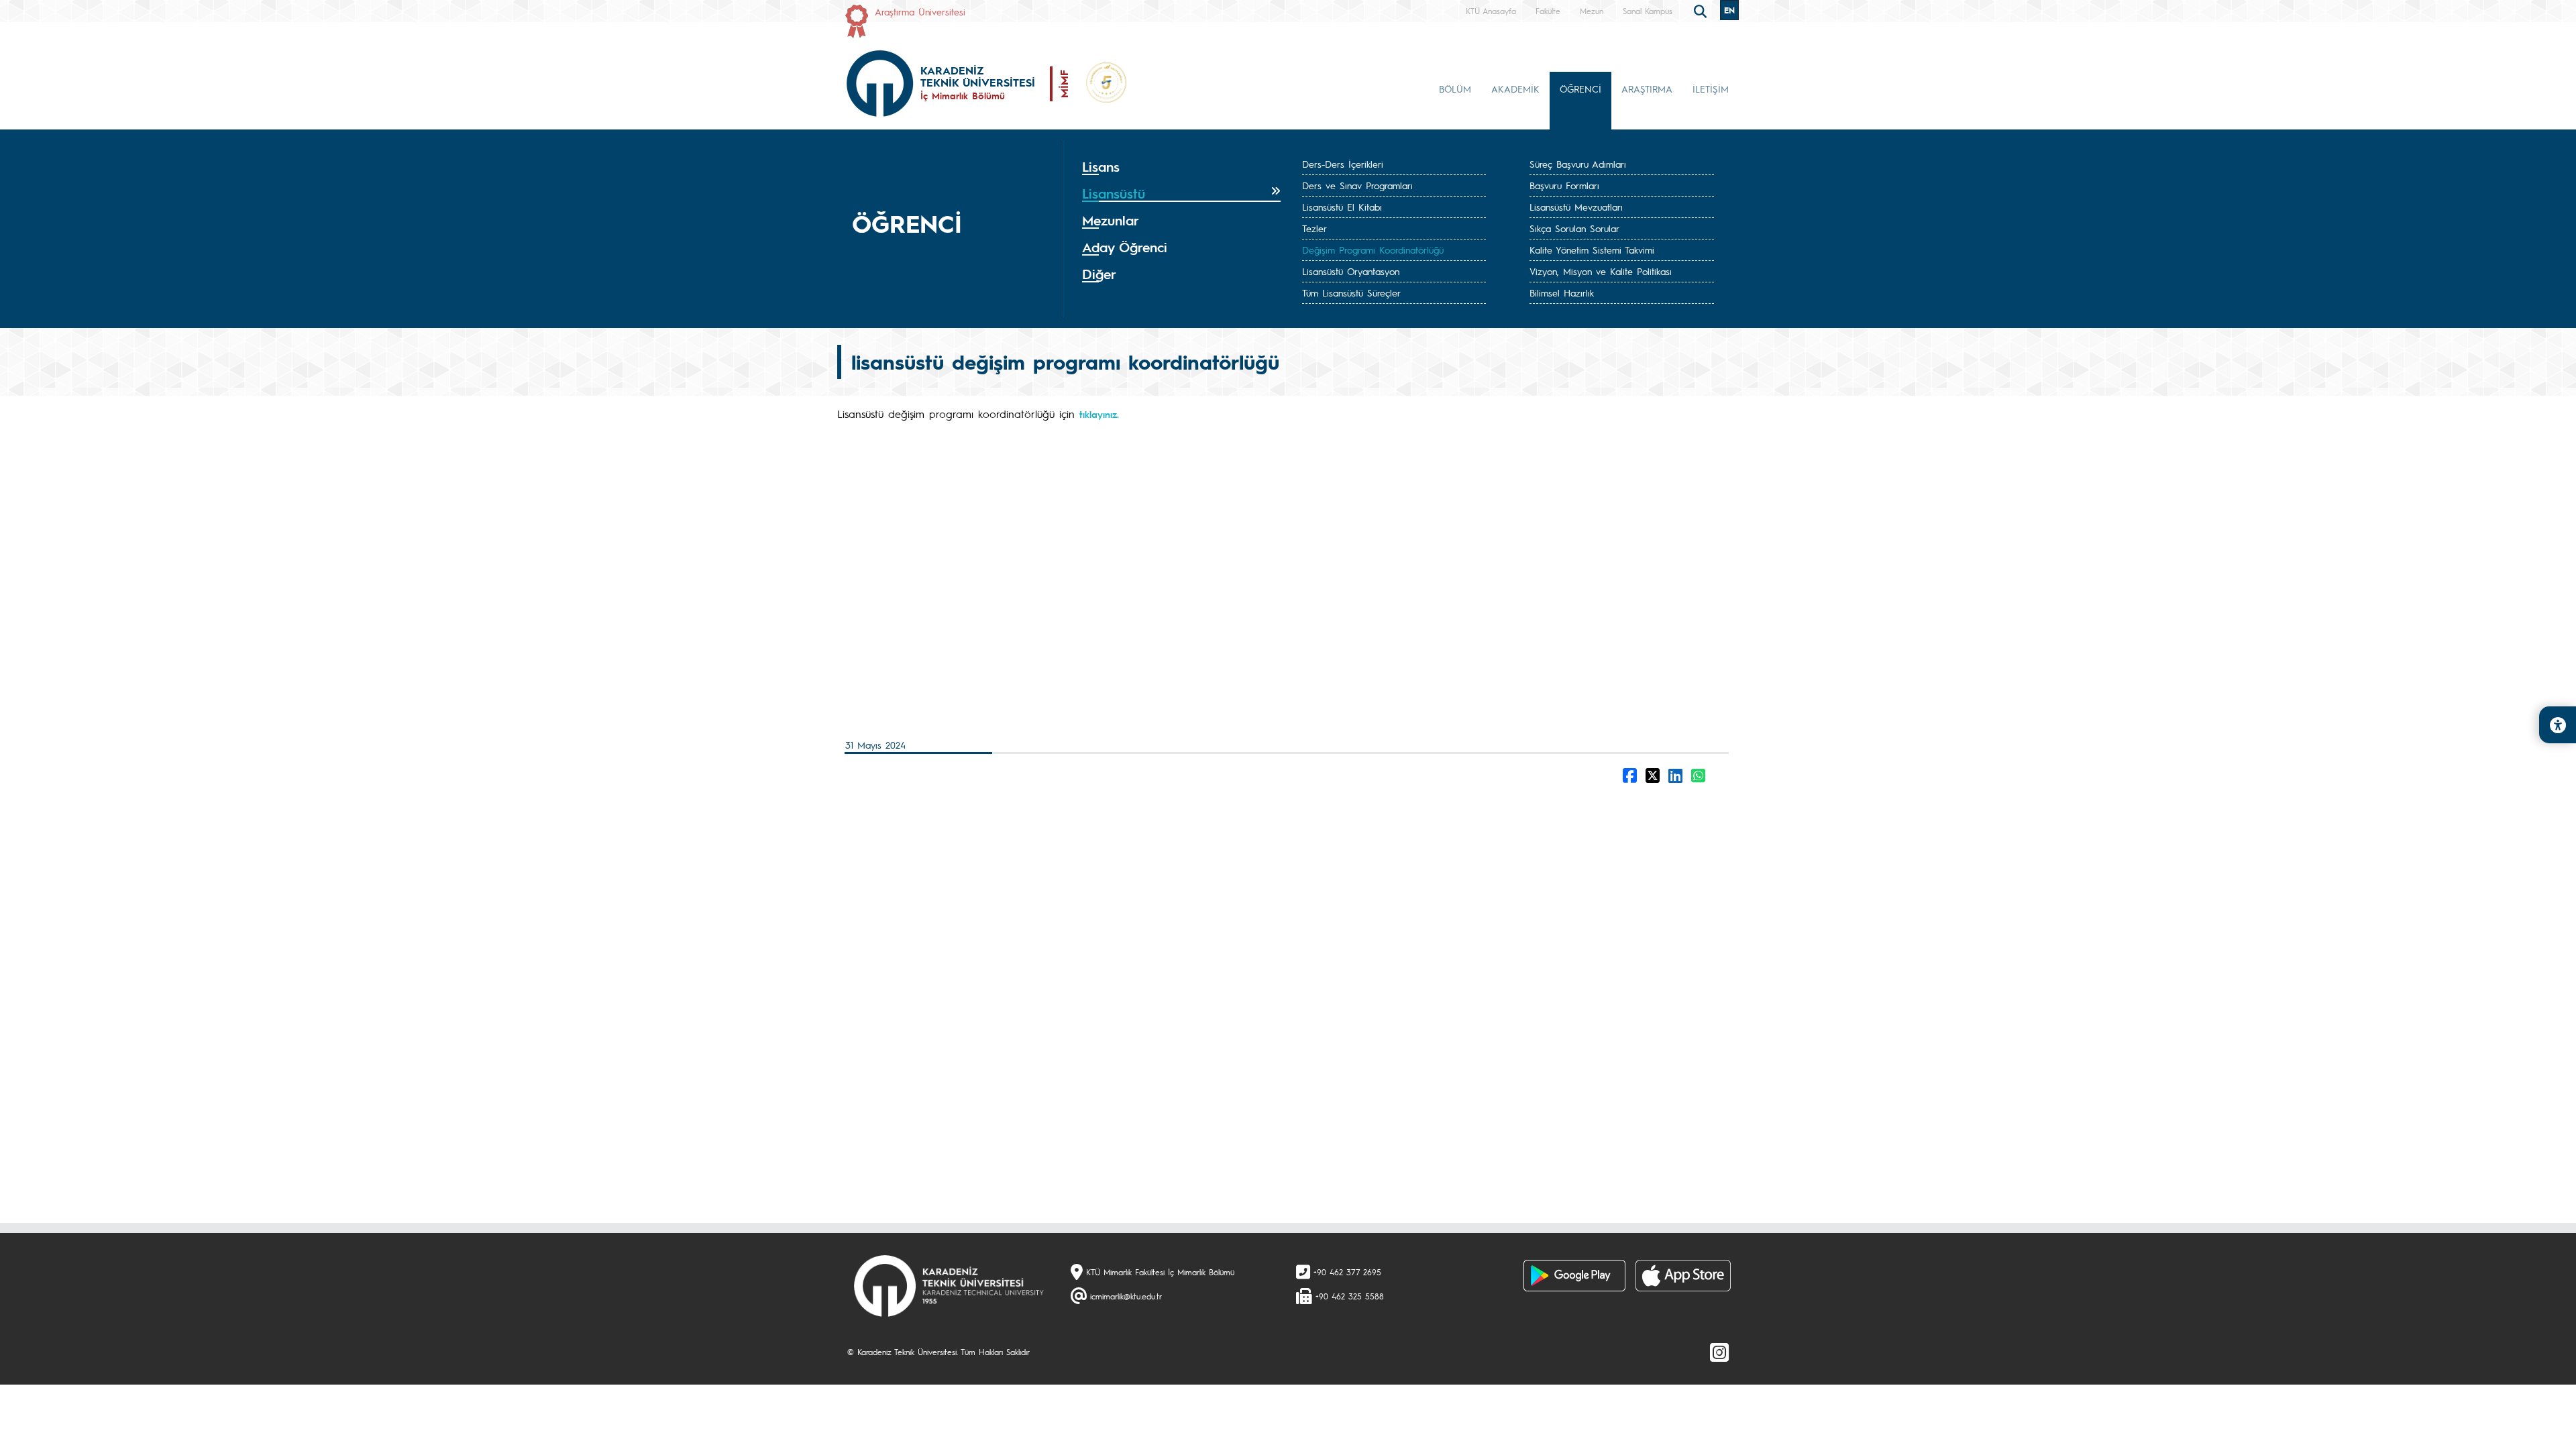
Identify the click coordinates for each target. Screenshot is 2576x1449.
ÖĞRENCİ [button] (1580, 89)
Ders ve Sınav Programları (1357, 185)
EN (1729, 10)
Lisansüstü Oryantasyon (1351, 271)
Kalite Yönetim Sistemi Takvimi (1592, 250)
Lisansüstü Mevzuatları (1576, 207)
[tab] (1181, 167)
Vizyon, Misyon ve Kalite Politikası (1601, 271)
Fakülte (1548, 11)
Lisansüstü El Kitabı (1342, 207)
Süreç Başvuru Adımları (1578, 164)
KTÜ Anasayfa (1491, 11)
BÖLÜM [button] (1455, 89)
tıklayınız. (1099, 414)
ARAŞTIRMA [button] (1647, 89)
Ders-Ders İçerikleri (1343, 164)
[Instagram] (1719, 1352)
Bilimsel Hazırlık (1562, 292)
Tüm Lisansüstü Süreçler (1351, 292)
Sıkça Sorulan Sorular (1574, 228)
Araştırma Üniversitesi (920, 11)
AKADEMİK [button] (1515, 89)
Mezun (1592, 11)
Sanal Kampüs (1648, 11)
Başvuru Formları (1564, 185)
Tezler (1314, 228)
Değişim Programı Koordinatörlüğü (1373, 250)
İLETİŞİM (1711, 89)
